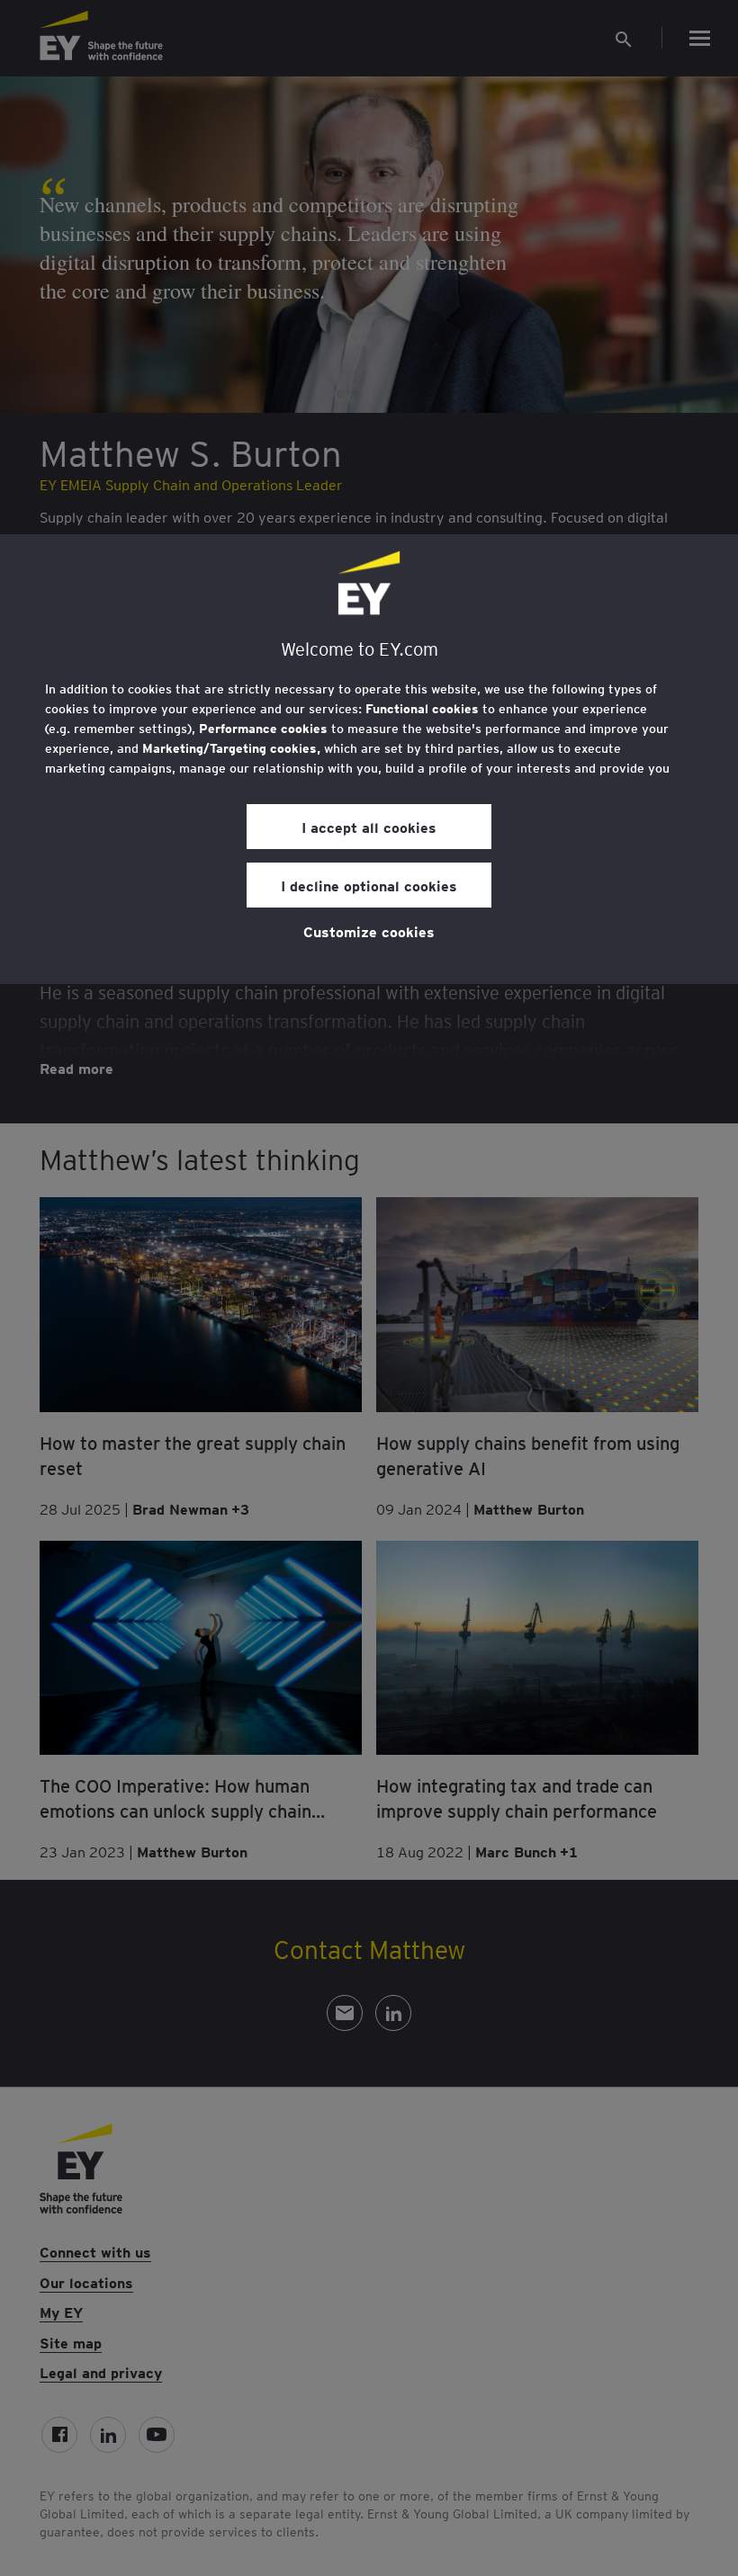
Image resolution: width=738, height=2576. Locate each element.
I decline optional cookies (369, 885)
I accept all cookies (369, 827)
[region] (369, 759)
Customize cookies (369, 931)
